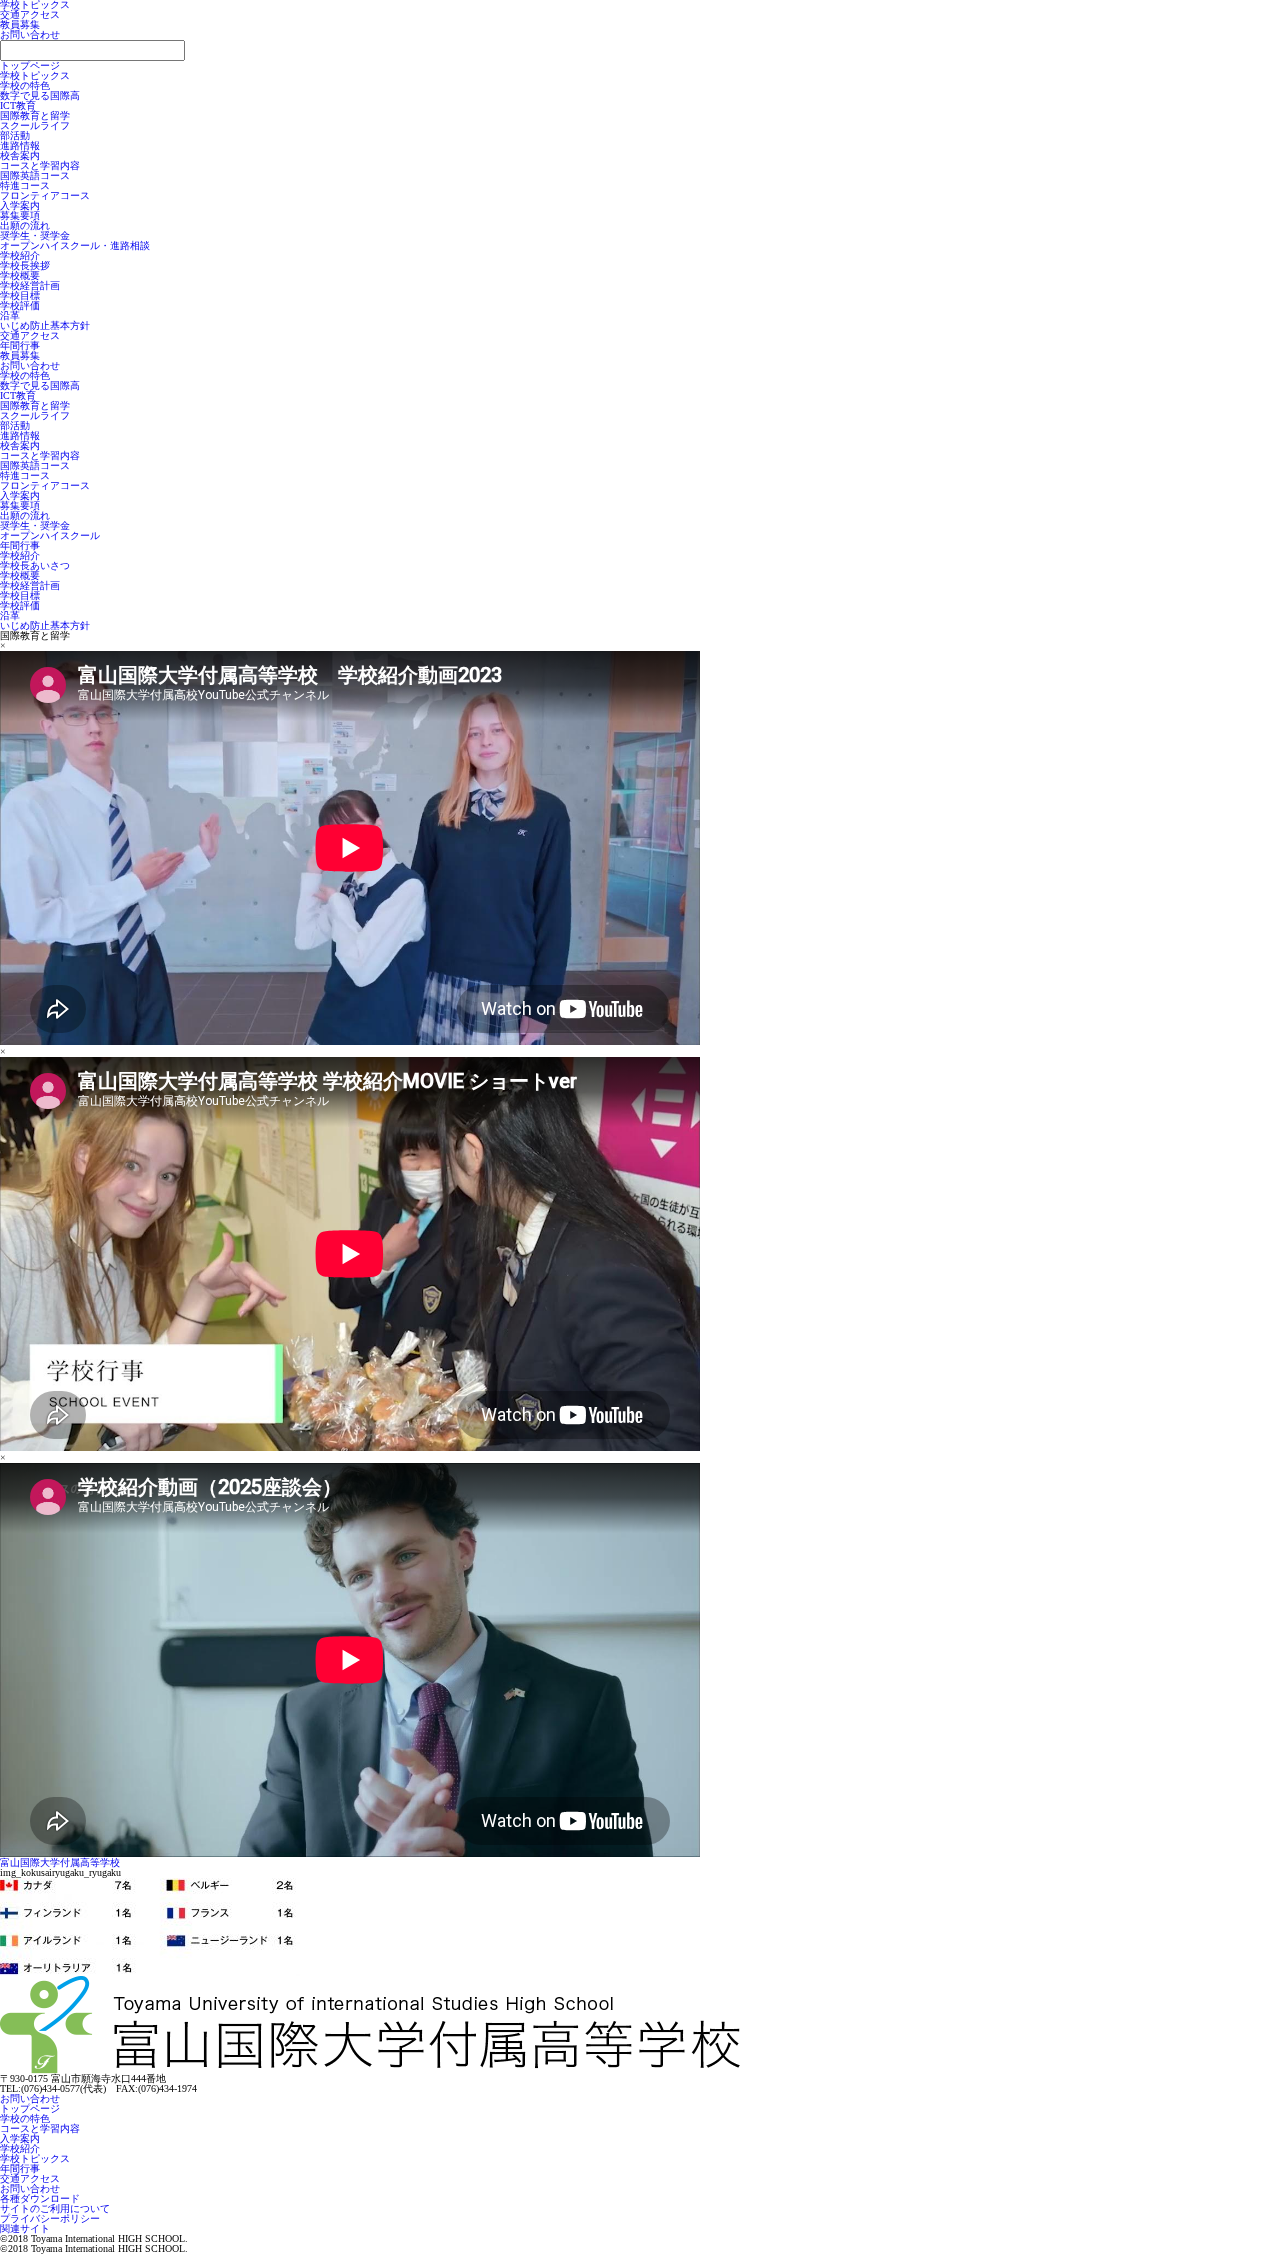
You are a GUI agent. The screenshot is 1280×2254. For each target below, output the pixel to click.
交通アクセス (30, 14)
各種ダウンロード (40, 2198)
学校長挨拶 (25, 265)
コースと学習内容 (40, 165)
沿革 (10, 315)
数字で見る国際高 (40, 95)
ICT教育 (18, 105)
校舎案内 (20, 155)
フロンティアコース (45, 195)
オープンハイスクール (50, 535)
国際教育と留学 (35, 115)
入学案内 (20, 205)
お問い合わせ (30, 34)
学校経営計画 (30, 285)
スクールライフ (35, 125)
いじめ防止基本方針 (45, 325)
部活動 (15, 135)
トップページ (30, 65)
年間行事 (20, 345)
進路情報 (20, 145)
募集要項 (20, 215)
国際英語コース (35, 175)
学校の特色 (25, 85)
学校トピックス (35, 75)
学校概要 (20, 275)
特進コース (25, 185)
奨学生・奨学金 (35, 235)
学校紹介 (20, 255)
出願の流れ (25, 225)
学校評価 (20, 305)
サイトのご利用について (55, 2208)
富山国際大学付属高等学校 (60, 1862)
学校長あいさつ (35, 565)
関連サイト (25, 2228)
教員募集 (20, 24)
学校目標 (20, 295)
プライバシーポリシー (50, 2218)
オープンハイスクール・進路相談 (75, 245)
